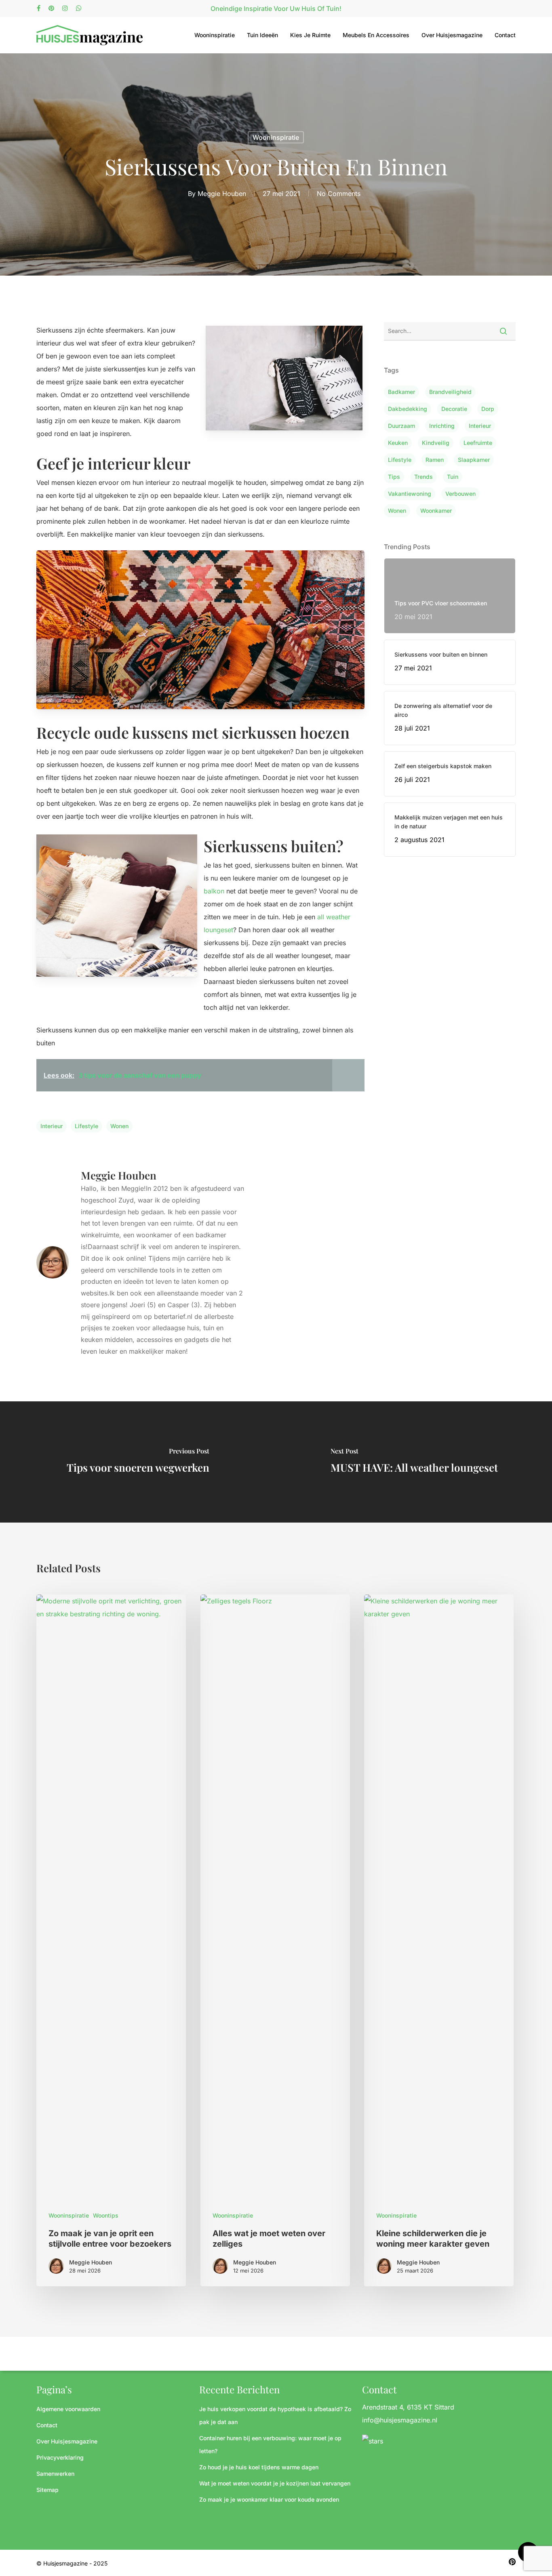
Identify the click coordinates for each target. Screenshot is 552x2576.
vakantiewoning (410, 494)
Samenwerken (55, 2474)
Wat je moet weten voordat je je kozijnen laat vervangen (275, 2483)
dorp (488, 409)
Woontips (106, 2215)
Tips (394, 477)
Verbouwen (460, 494)
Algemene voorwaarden (68, 2409)
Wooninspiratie (215, 35)
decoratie (454, 409)
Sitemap (47, 2490)
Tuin (453, 477)
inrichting (442, 426)
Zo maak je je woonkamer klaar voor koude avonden (269, 2499)
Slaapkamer (474, 460)
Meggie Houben (222, 193)
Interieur (52, 1126)
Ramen (435, 460)
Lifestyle (86, 1126)
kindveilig (436, 443)
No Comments (339, 193)
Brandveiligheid (450, 392)
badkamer (401, 392)
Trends (423, 477)
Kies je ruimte (310, 35)
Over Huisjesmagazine (452, 35)
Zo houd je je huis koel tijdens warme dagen (259, 2467)
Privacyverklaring (60, 2457)
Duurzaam (401, 426)
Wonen (119, 1126)
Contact (505, 35)
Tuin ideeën (262, 35)
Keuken (398, 443)
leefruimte (478, 443)
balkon (214, 891)
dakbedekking (408, 409)
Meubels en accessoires (376, 35)
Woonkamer (436, 511)
